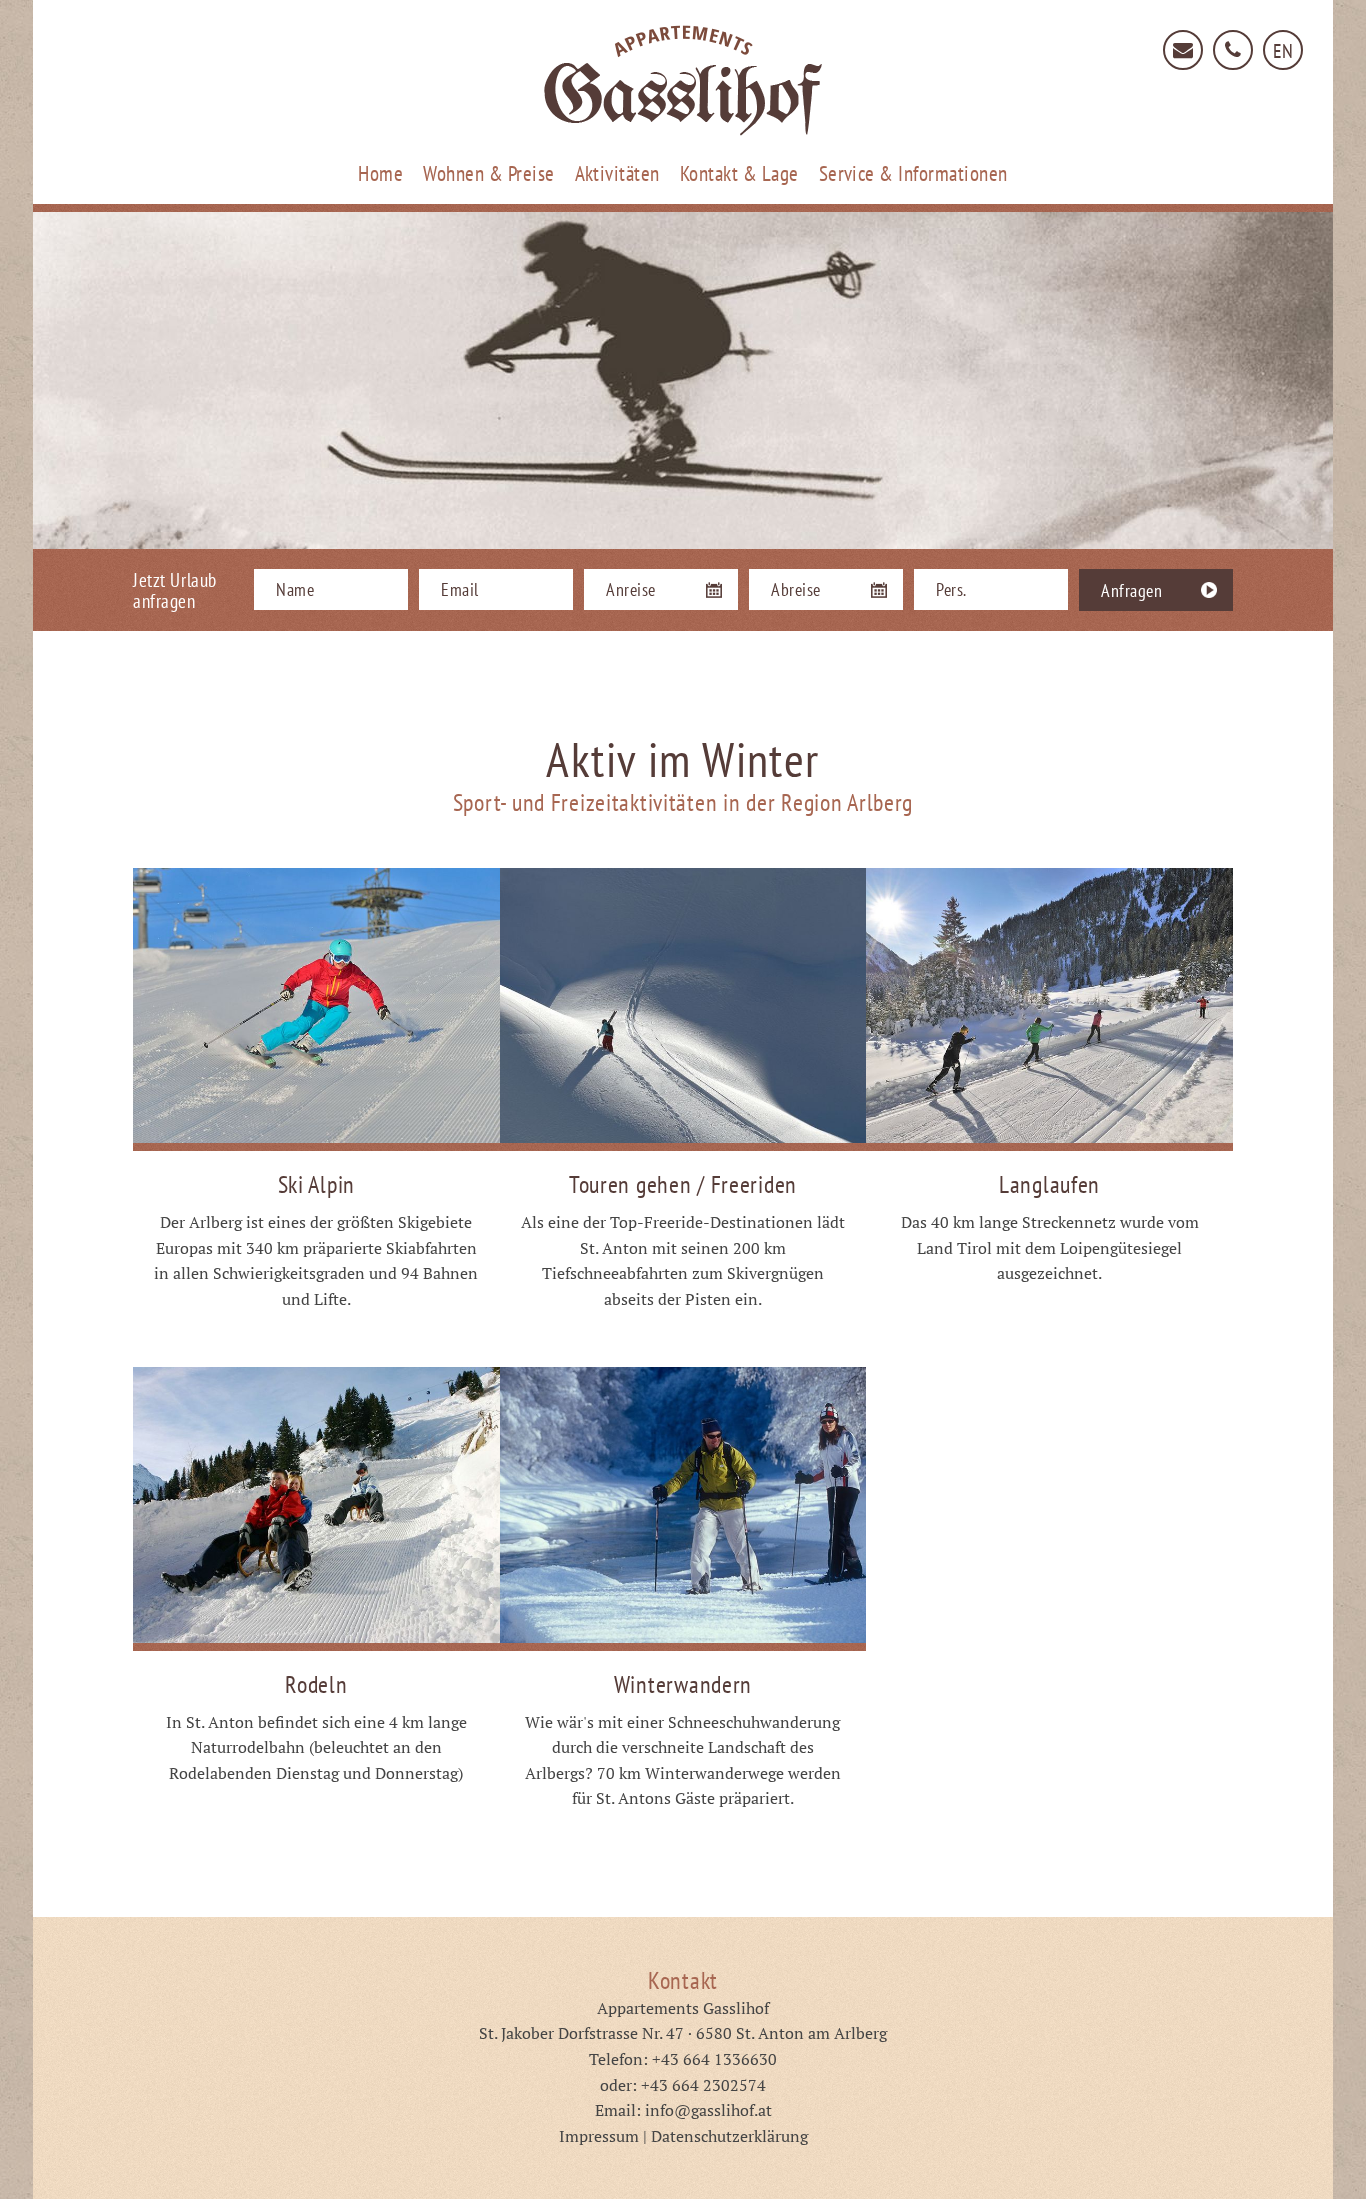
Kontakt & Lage (739, 173)
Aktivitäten (617, 173)
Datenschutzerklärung (729, 2136)
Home (380, 173)
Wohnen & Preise (488, 173)
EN (1283, 51)
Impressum (599, 2136)
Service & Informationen (913, 173)
